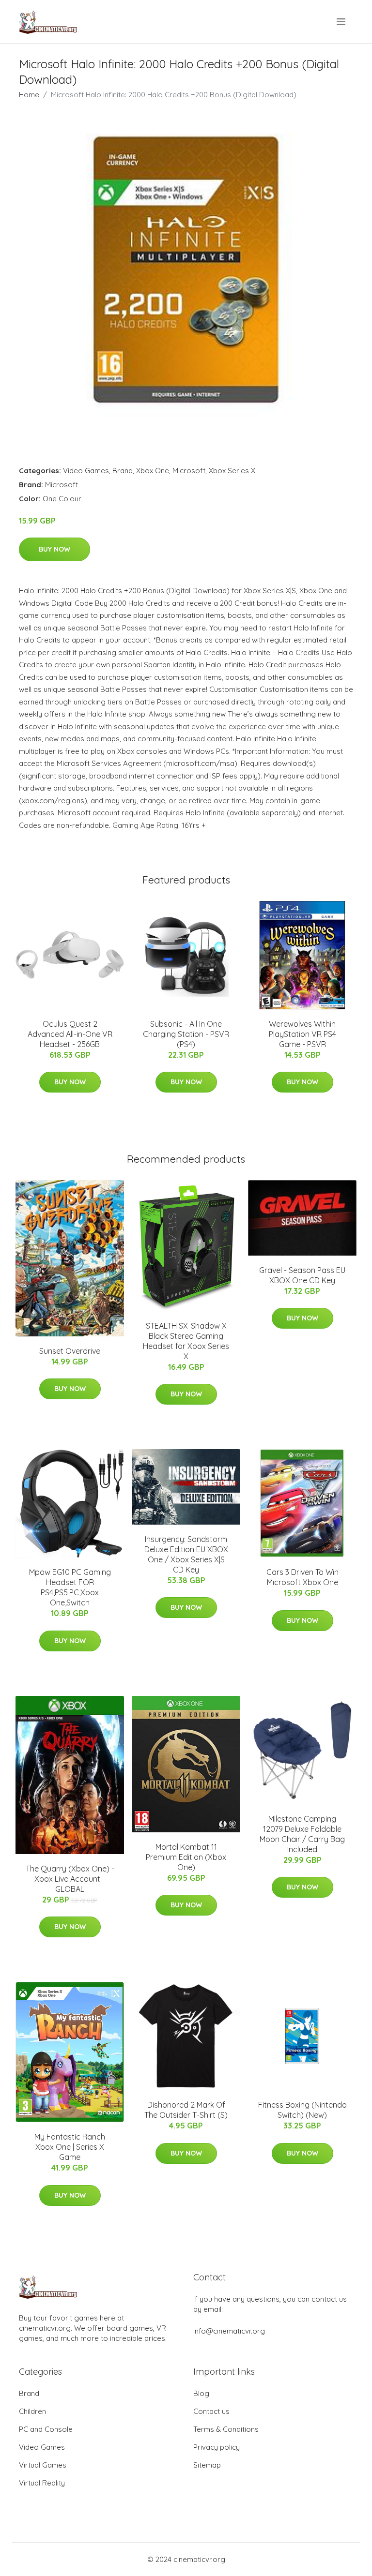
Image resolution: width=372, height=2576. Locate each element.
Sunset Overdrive (70, 1351)
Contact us (211, 2411)
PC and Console (46, 2429)
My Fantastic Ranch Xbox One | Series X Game (70, 2147)
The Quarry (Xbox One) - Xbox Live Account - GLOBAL (70, 1879)
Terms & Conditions (226, 2429)
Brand (123, 471)
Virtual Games (43, 2465)
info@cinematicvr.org (229, 2331)
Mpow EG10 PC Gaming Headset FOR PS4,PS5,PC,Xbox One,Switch (70, 1587)
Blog (201, 2393)
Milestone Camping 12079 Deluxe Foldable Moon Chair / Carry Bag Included (302, 1834)
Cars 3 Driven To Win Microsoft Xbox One (302, 1577)
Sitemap (207, 2465)
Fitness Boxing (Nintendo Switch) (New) (302, 2110)
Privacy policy (217, 2447)
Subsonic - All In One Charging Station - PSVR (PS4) (186, 1034)
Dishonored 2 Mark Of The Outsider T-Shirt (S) (186, 2110)
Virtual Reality (42, 2483)
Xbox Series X (232, 471)
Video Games (86, 471)
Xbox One (153, 471)
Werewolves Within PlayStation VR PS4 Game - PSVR (302, 1034)
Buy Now (54, 549)
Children (32, 2411)
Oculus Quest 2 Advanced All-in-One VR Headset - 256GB (70, 1034)
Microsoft (189, 471)
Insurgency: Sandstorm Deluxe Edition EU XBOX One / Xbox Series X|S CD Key (186, 1554)
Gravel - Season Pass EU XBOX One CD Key (302, 1275)
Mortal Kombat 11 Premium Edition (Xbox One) (186, 1857)
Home (29, 95)
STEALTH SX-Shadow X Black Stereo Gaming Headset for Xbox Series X (186, 1341)
